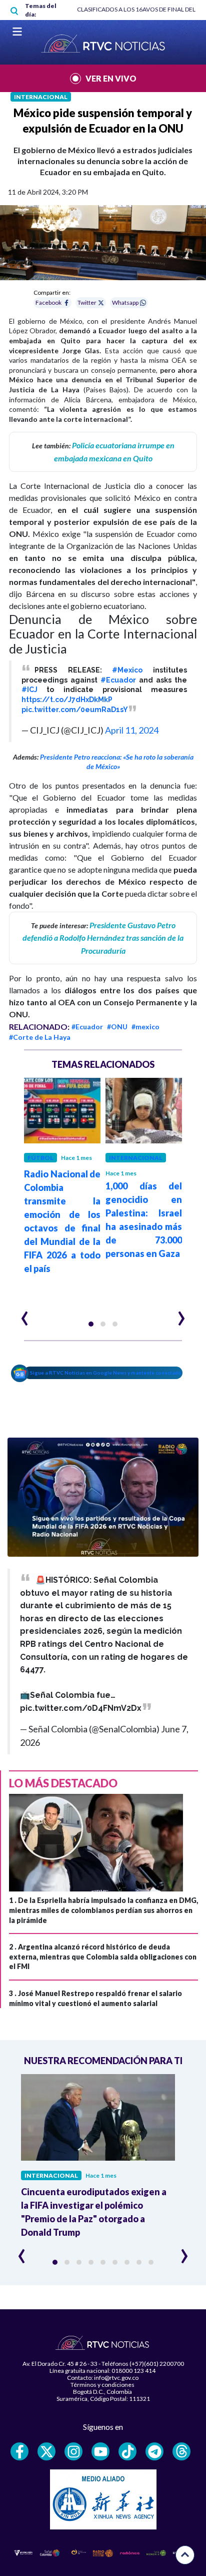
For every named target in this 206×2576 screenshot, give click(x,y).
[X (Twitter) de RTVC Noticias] (46, 2451)
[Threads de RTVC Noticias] (181, 2451)
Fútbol (40, 1158)
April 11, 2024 (132, 730)
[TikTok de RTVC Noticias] (127, 2451)
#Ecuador (118, 680)
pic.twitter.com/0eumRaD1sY (75, 710)
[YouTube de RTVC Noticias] (100, 2451)
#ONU (117, 1027)
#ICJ (29, 690)
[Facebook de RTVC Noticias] (19, 2451)
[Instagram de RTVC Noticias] (73, 2451)
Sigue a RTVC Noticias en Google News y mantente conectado (106, 1373)
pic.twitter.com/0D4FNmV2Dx (81, 1708)
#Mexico (127, 670)
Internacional (41, 97)
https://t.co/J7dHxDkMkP (67, 700)
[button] (91, 1324)
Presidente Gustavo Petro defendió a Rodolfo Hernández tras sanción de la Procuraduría (103, 938)
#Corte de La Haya (40, 1037)
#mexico (145, 1027)
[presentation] (25, 1314)
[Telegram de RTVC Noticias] (154, 2451)
